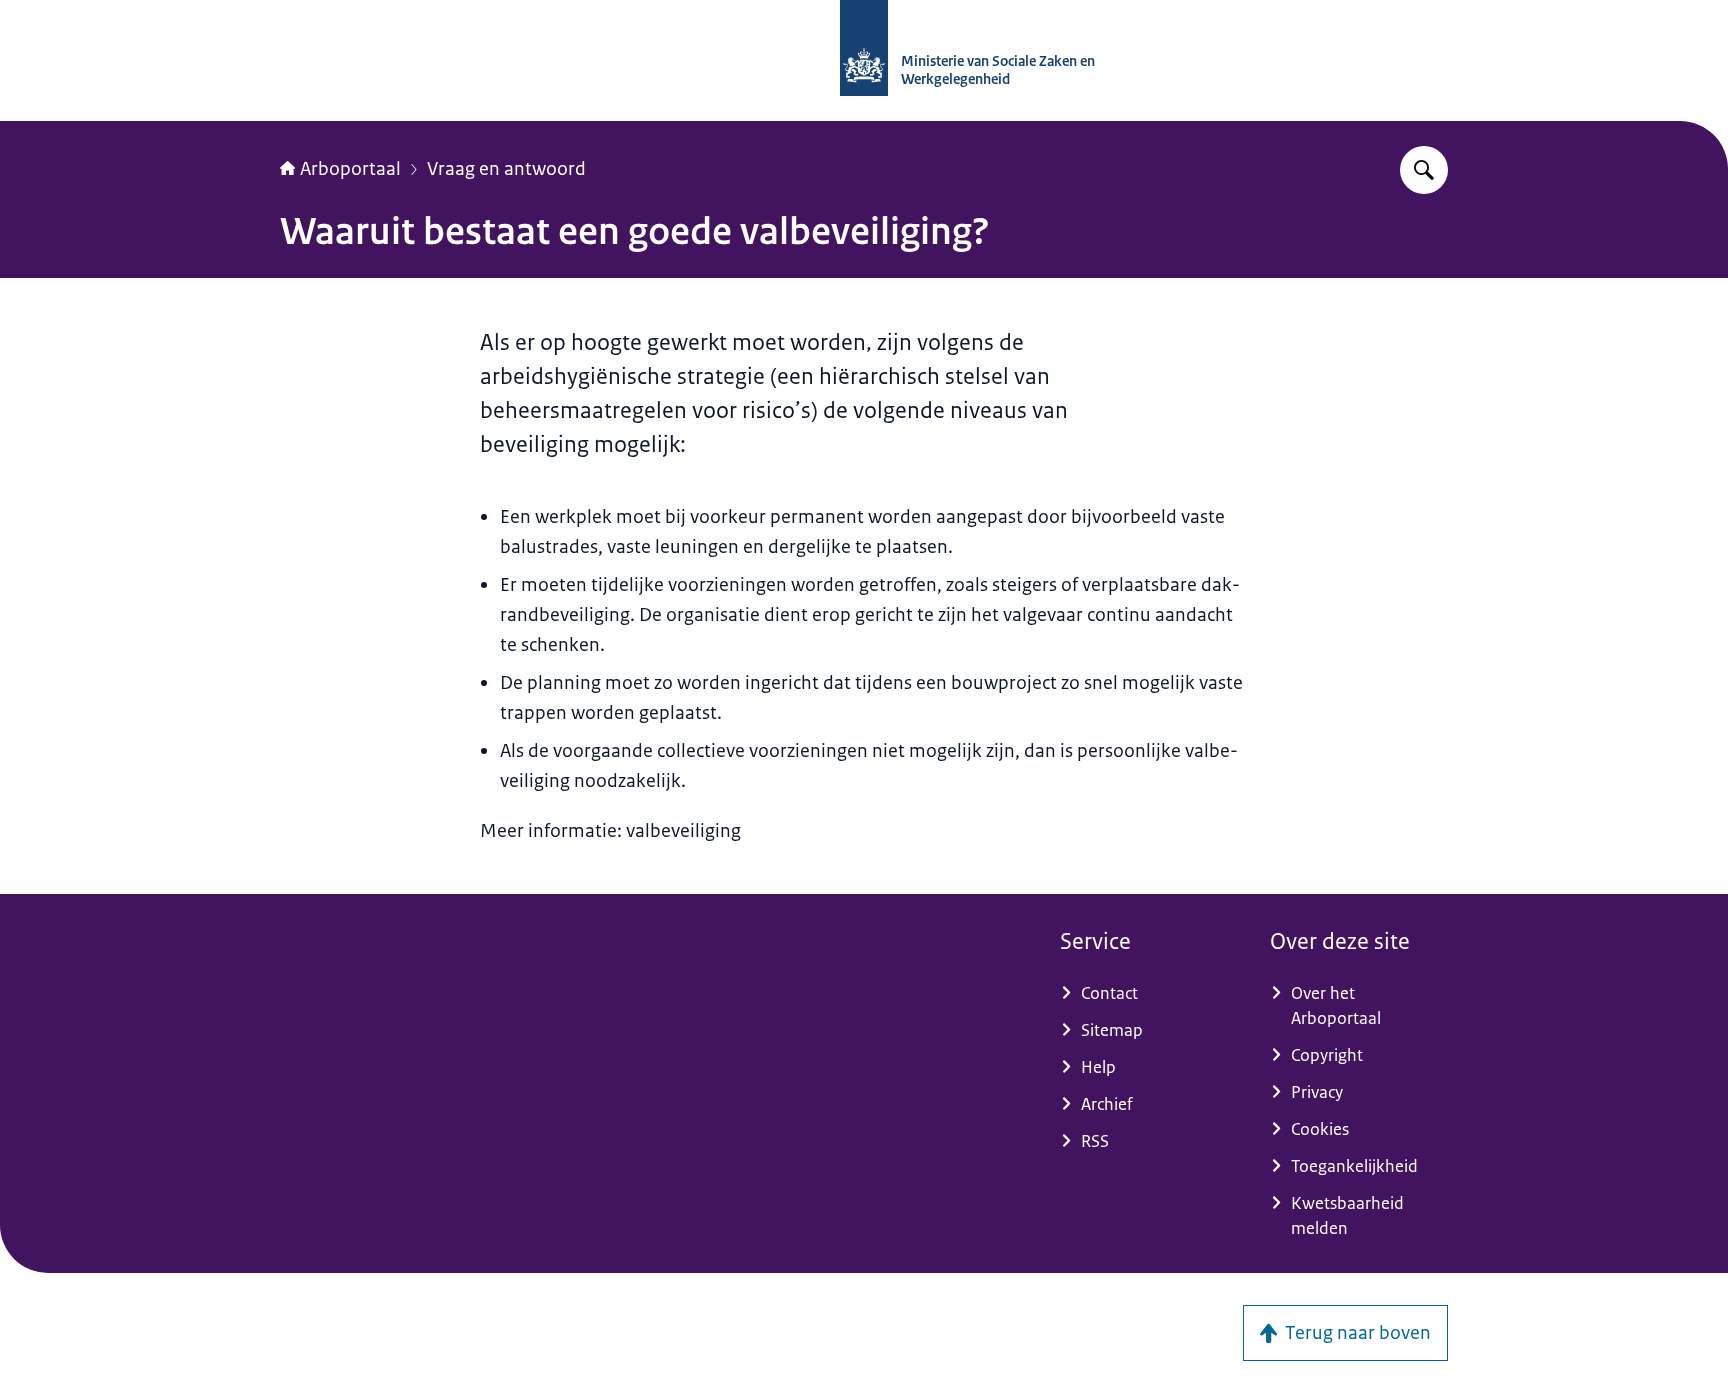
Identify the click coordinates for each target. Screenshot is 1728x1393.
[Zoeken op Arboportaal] (1424, 170)
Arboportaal (350, 169)
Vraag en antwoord (506, 169)
